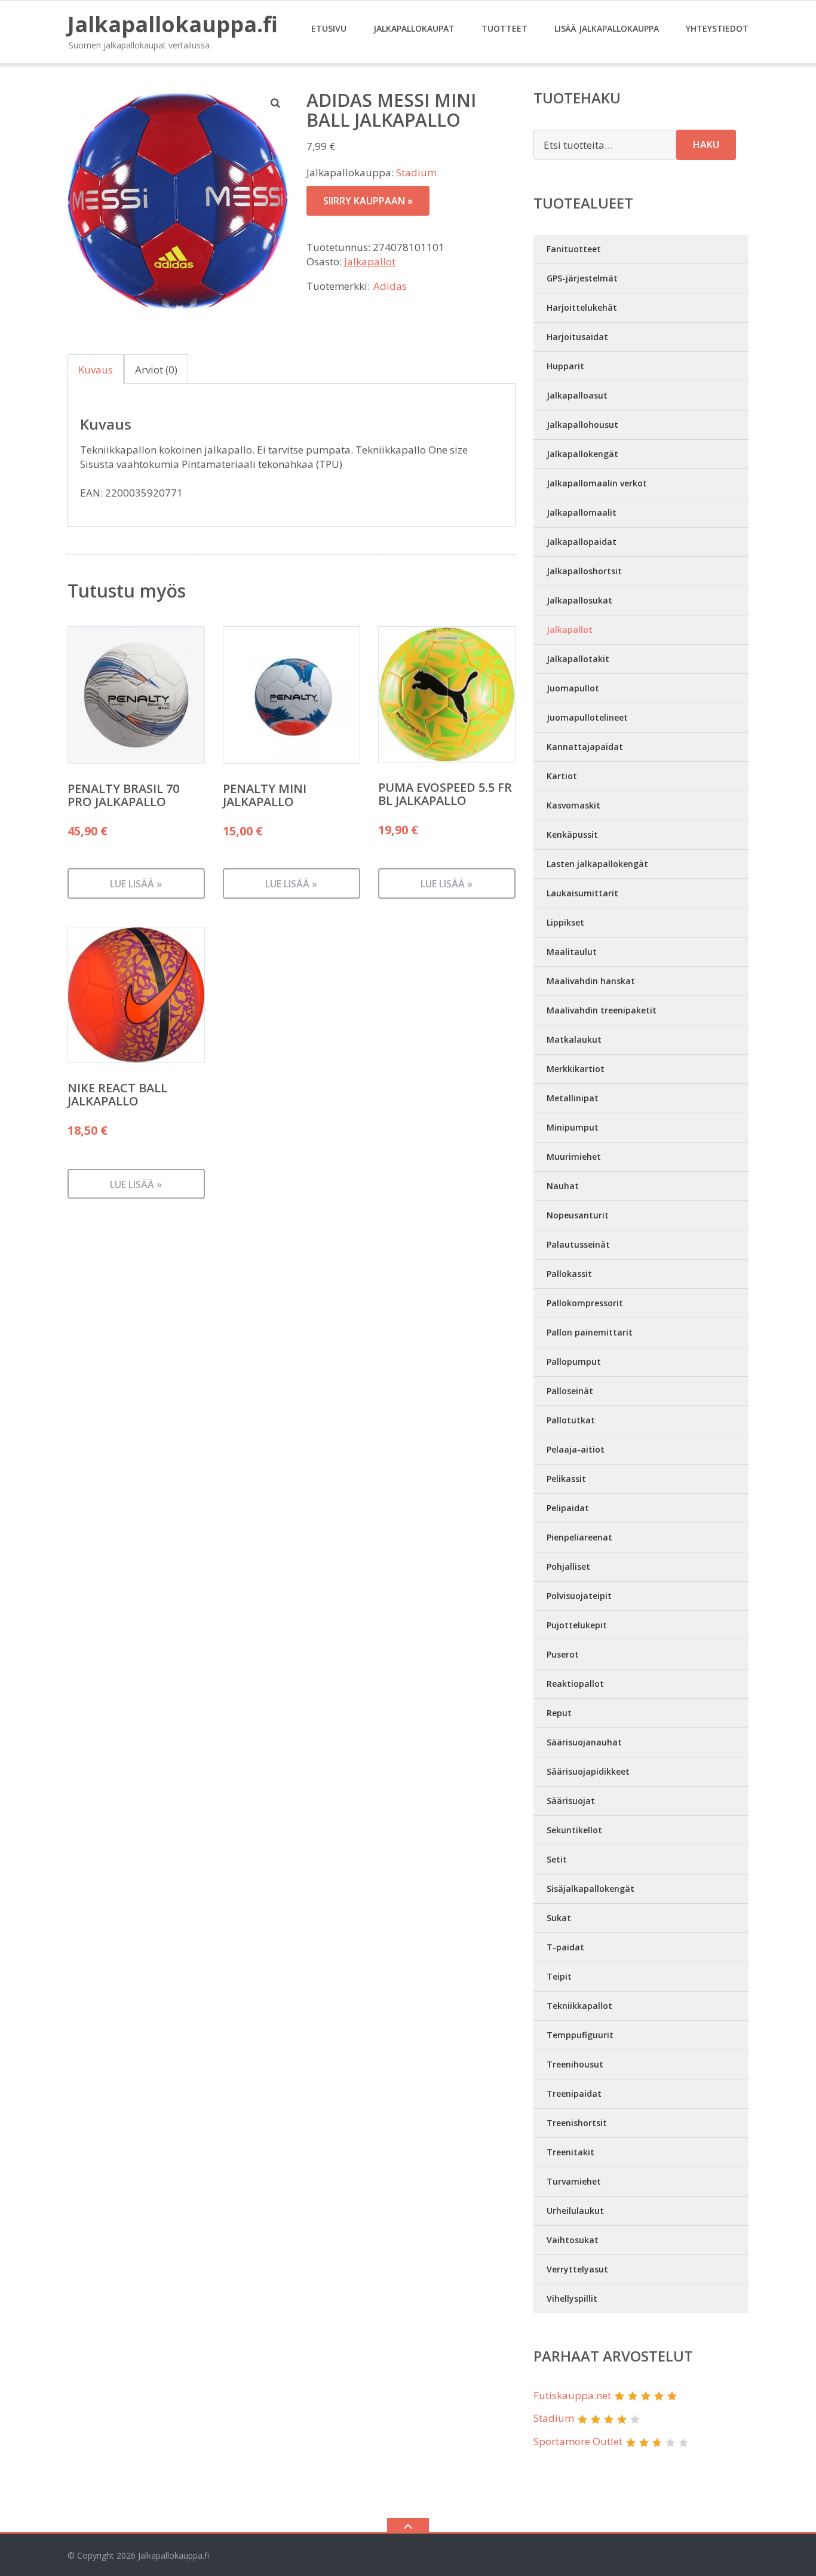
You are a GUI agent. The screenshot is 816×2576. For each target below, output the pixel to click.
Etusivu (329, 28)
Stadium (416, 172)
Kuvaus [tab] (96, 370)
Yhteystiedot (717, 28)
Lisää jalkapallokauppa (607, 28)
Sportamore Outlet (578, 2441)
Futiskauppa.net (572, 2395)
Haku (706, 145)
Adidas (390, 286)
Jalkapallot (370, 261)
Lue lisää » (136, 884)
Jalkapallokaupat (414, 28)
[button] (276, 103)
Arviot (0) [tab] (156, 370)
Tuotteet (504, 28)
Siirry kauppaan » (368, 201)
